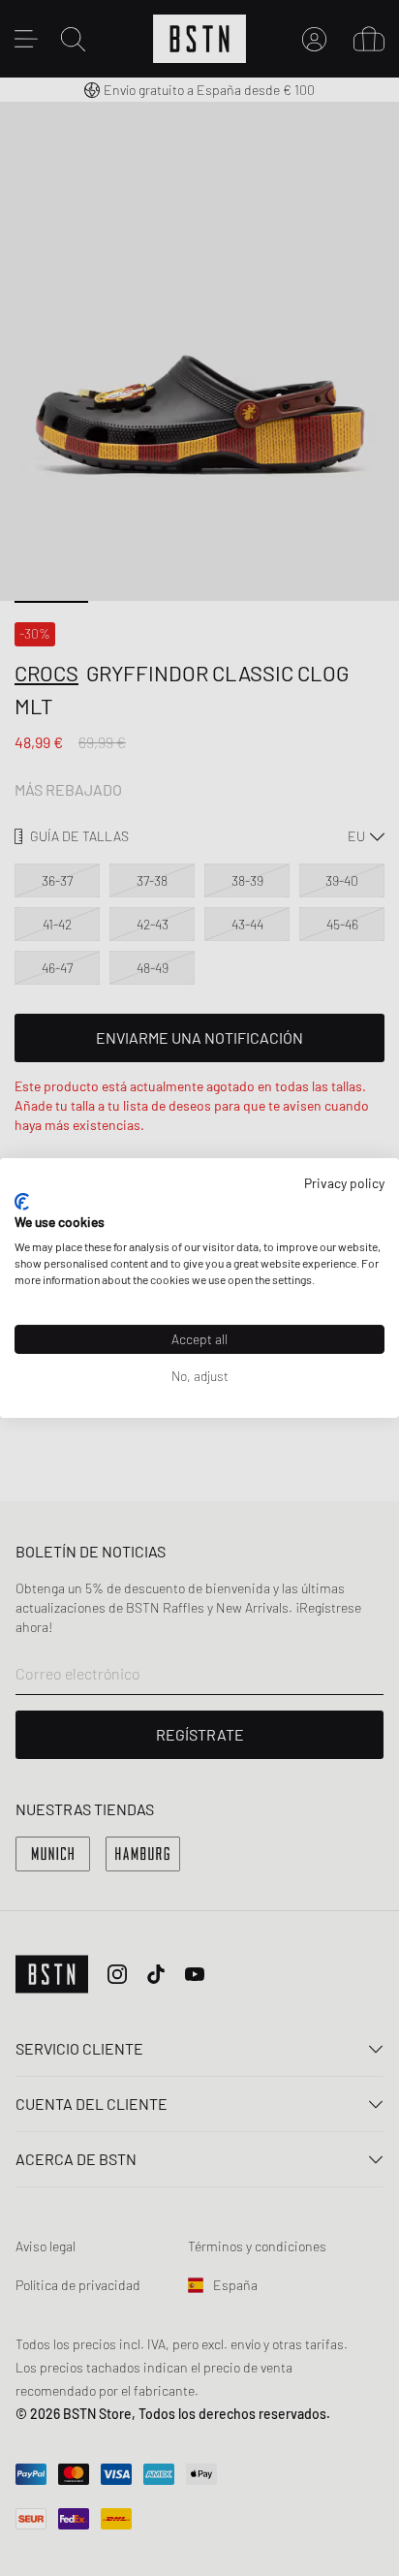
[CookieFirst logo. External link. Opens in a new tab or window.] (22, 1202)
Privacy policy (344, 1183)
